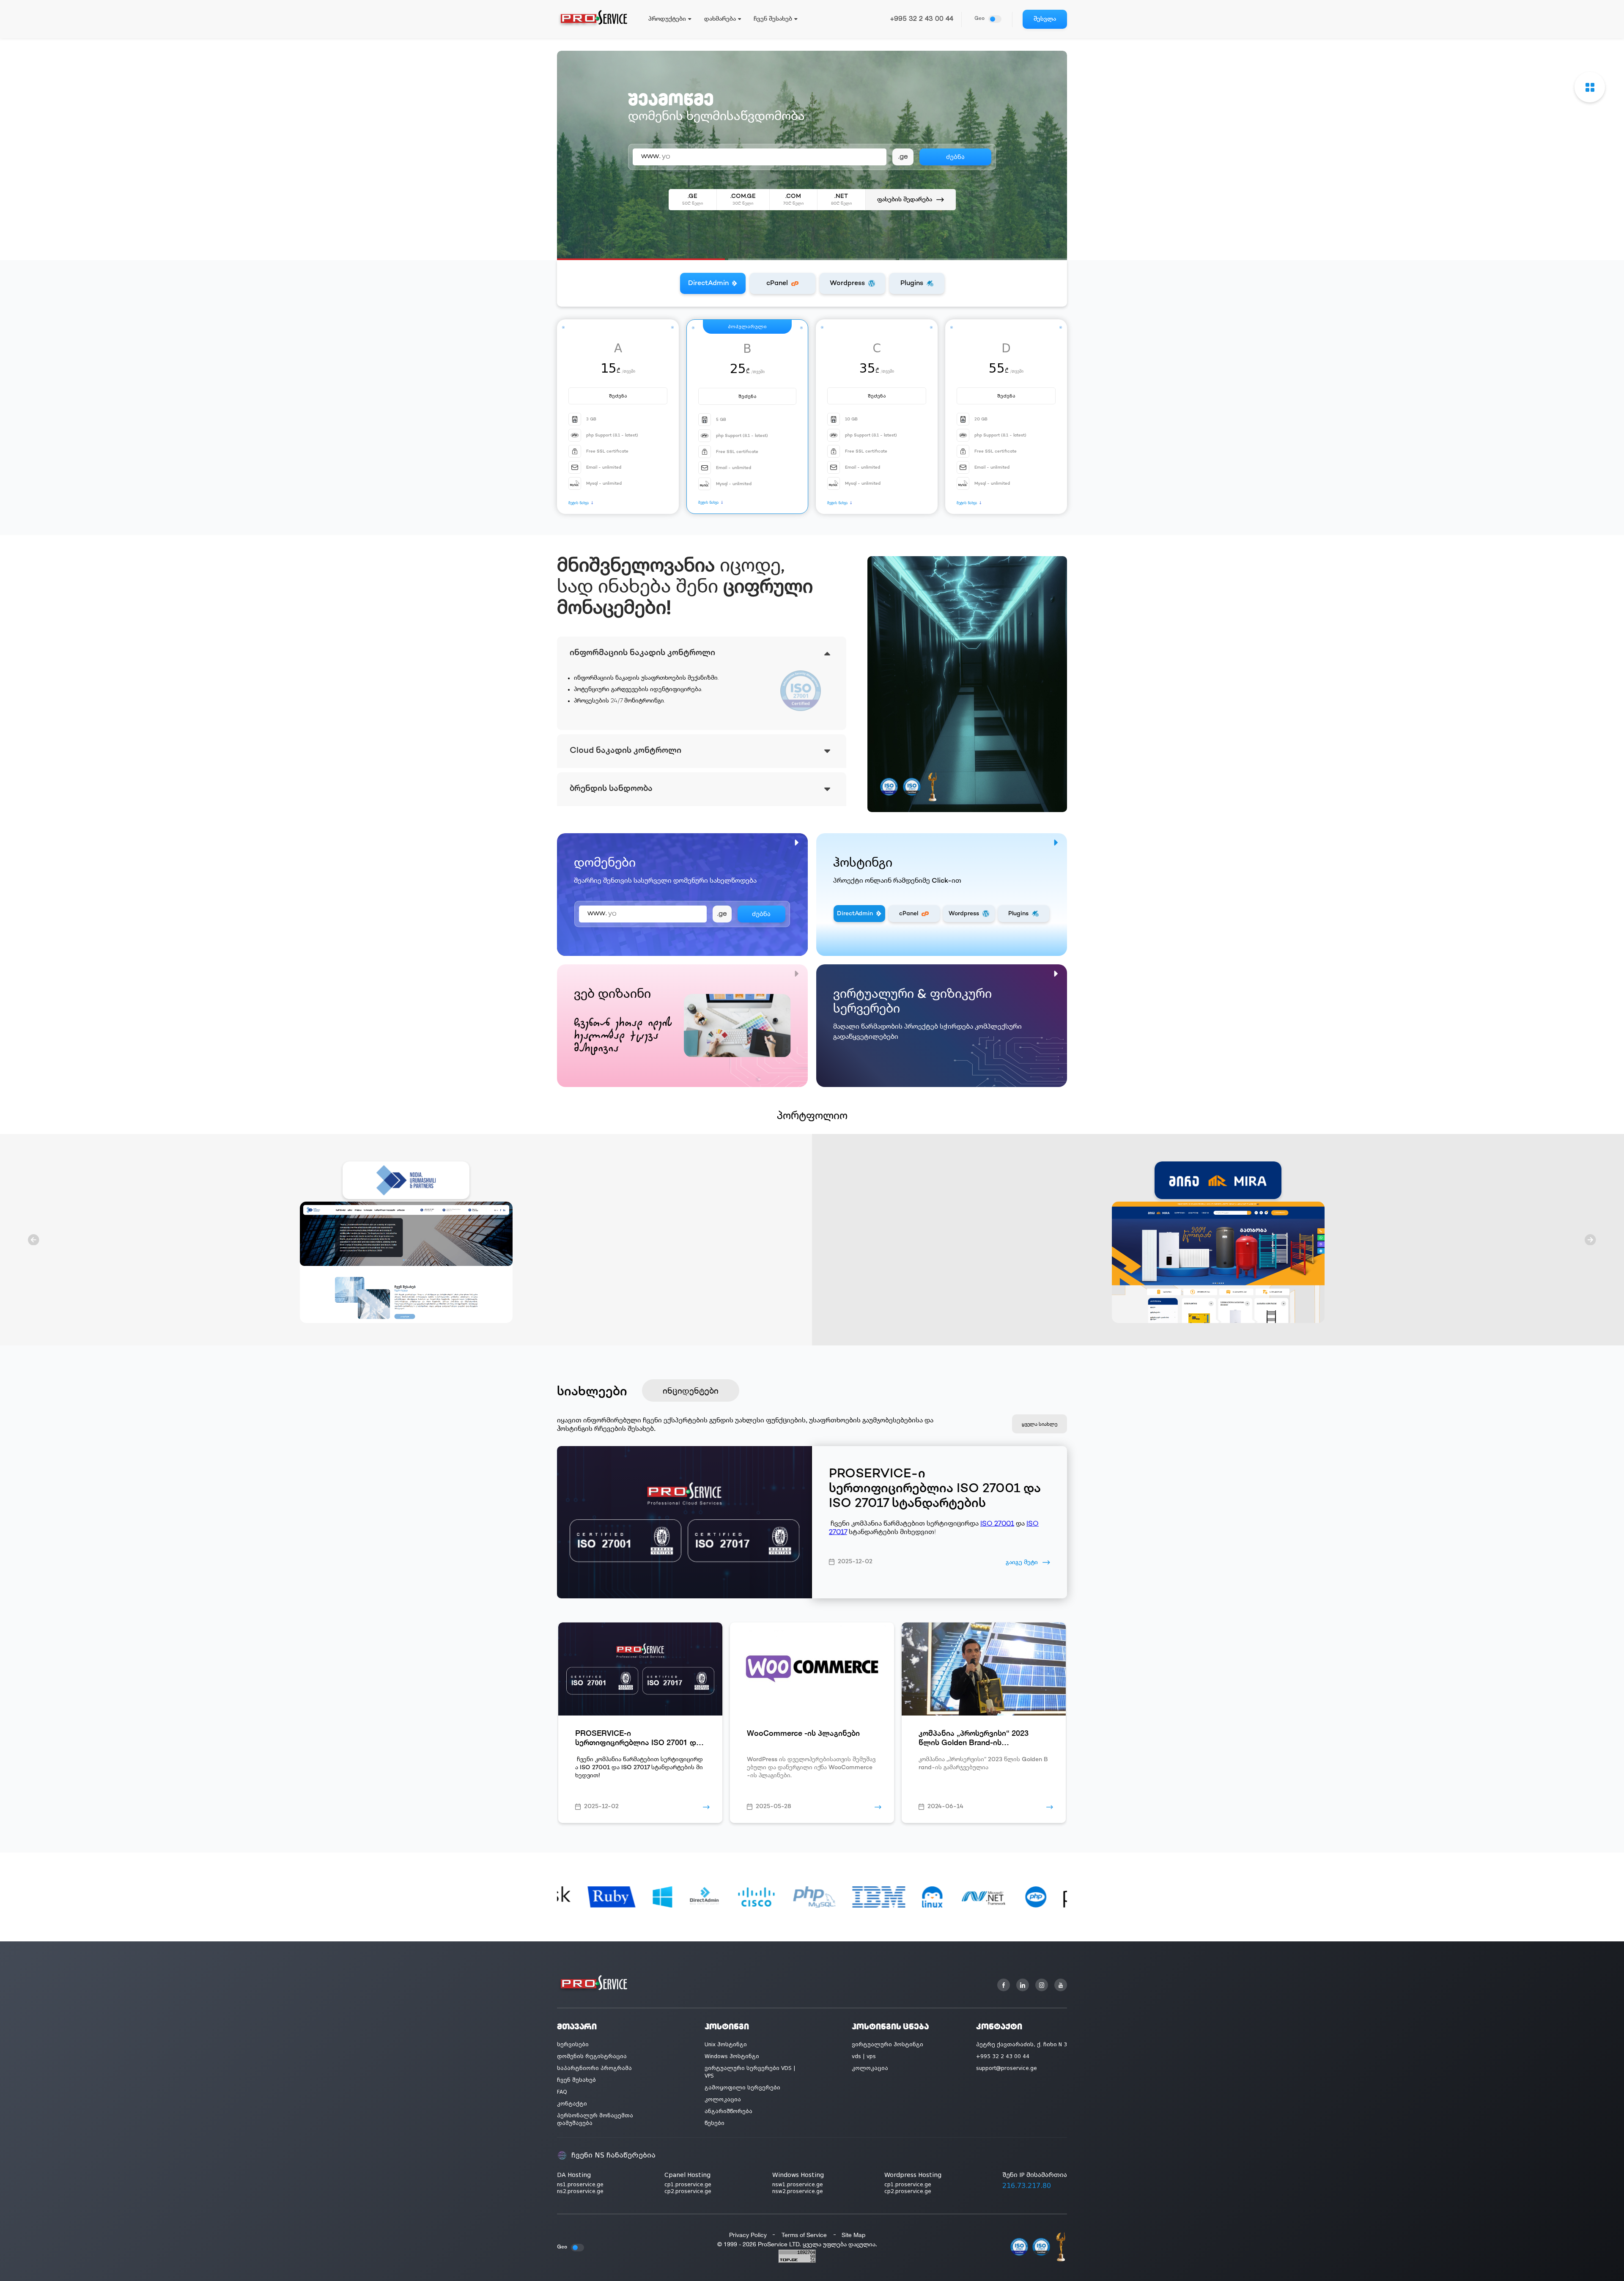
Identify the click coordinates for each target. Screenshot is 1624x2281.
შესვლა (1045, 19)
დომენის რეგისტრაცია (592, 2056)
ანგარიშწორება (728, 2111)
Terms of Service (804, 2235)
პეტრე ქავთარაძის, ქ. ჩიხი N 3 (1022, 2045)
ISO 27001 (997, 1524)
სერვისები (573, 2045)
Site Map (853, 2235)
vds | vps (864, 2056)
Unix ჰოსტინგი (726, 2045)
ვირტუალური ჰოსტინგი (887, 2045)
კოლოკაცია (723, 2100)
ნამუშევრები (644, 194)
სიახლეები (592, 1390)
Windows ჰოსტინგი (732, 2056)
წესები (715, 2123)
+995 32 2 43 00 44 (922, 19)
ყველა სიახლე (1040, 1424)
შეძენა (618, 396)
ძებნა (761, 914)
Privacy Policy (748, 2235)
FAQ (562, 2092)
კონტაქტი (572, 2104)
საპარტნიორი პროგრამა (594, 2068)
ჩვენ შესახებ (576, 2080)
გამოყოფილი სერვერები (742, 2088)
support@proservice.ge (1007, 2068)
